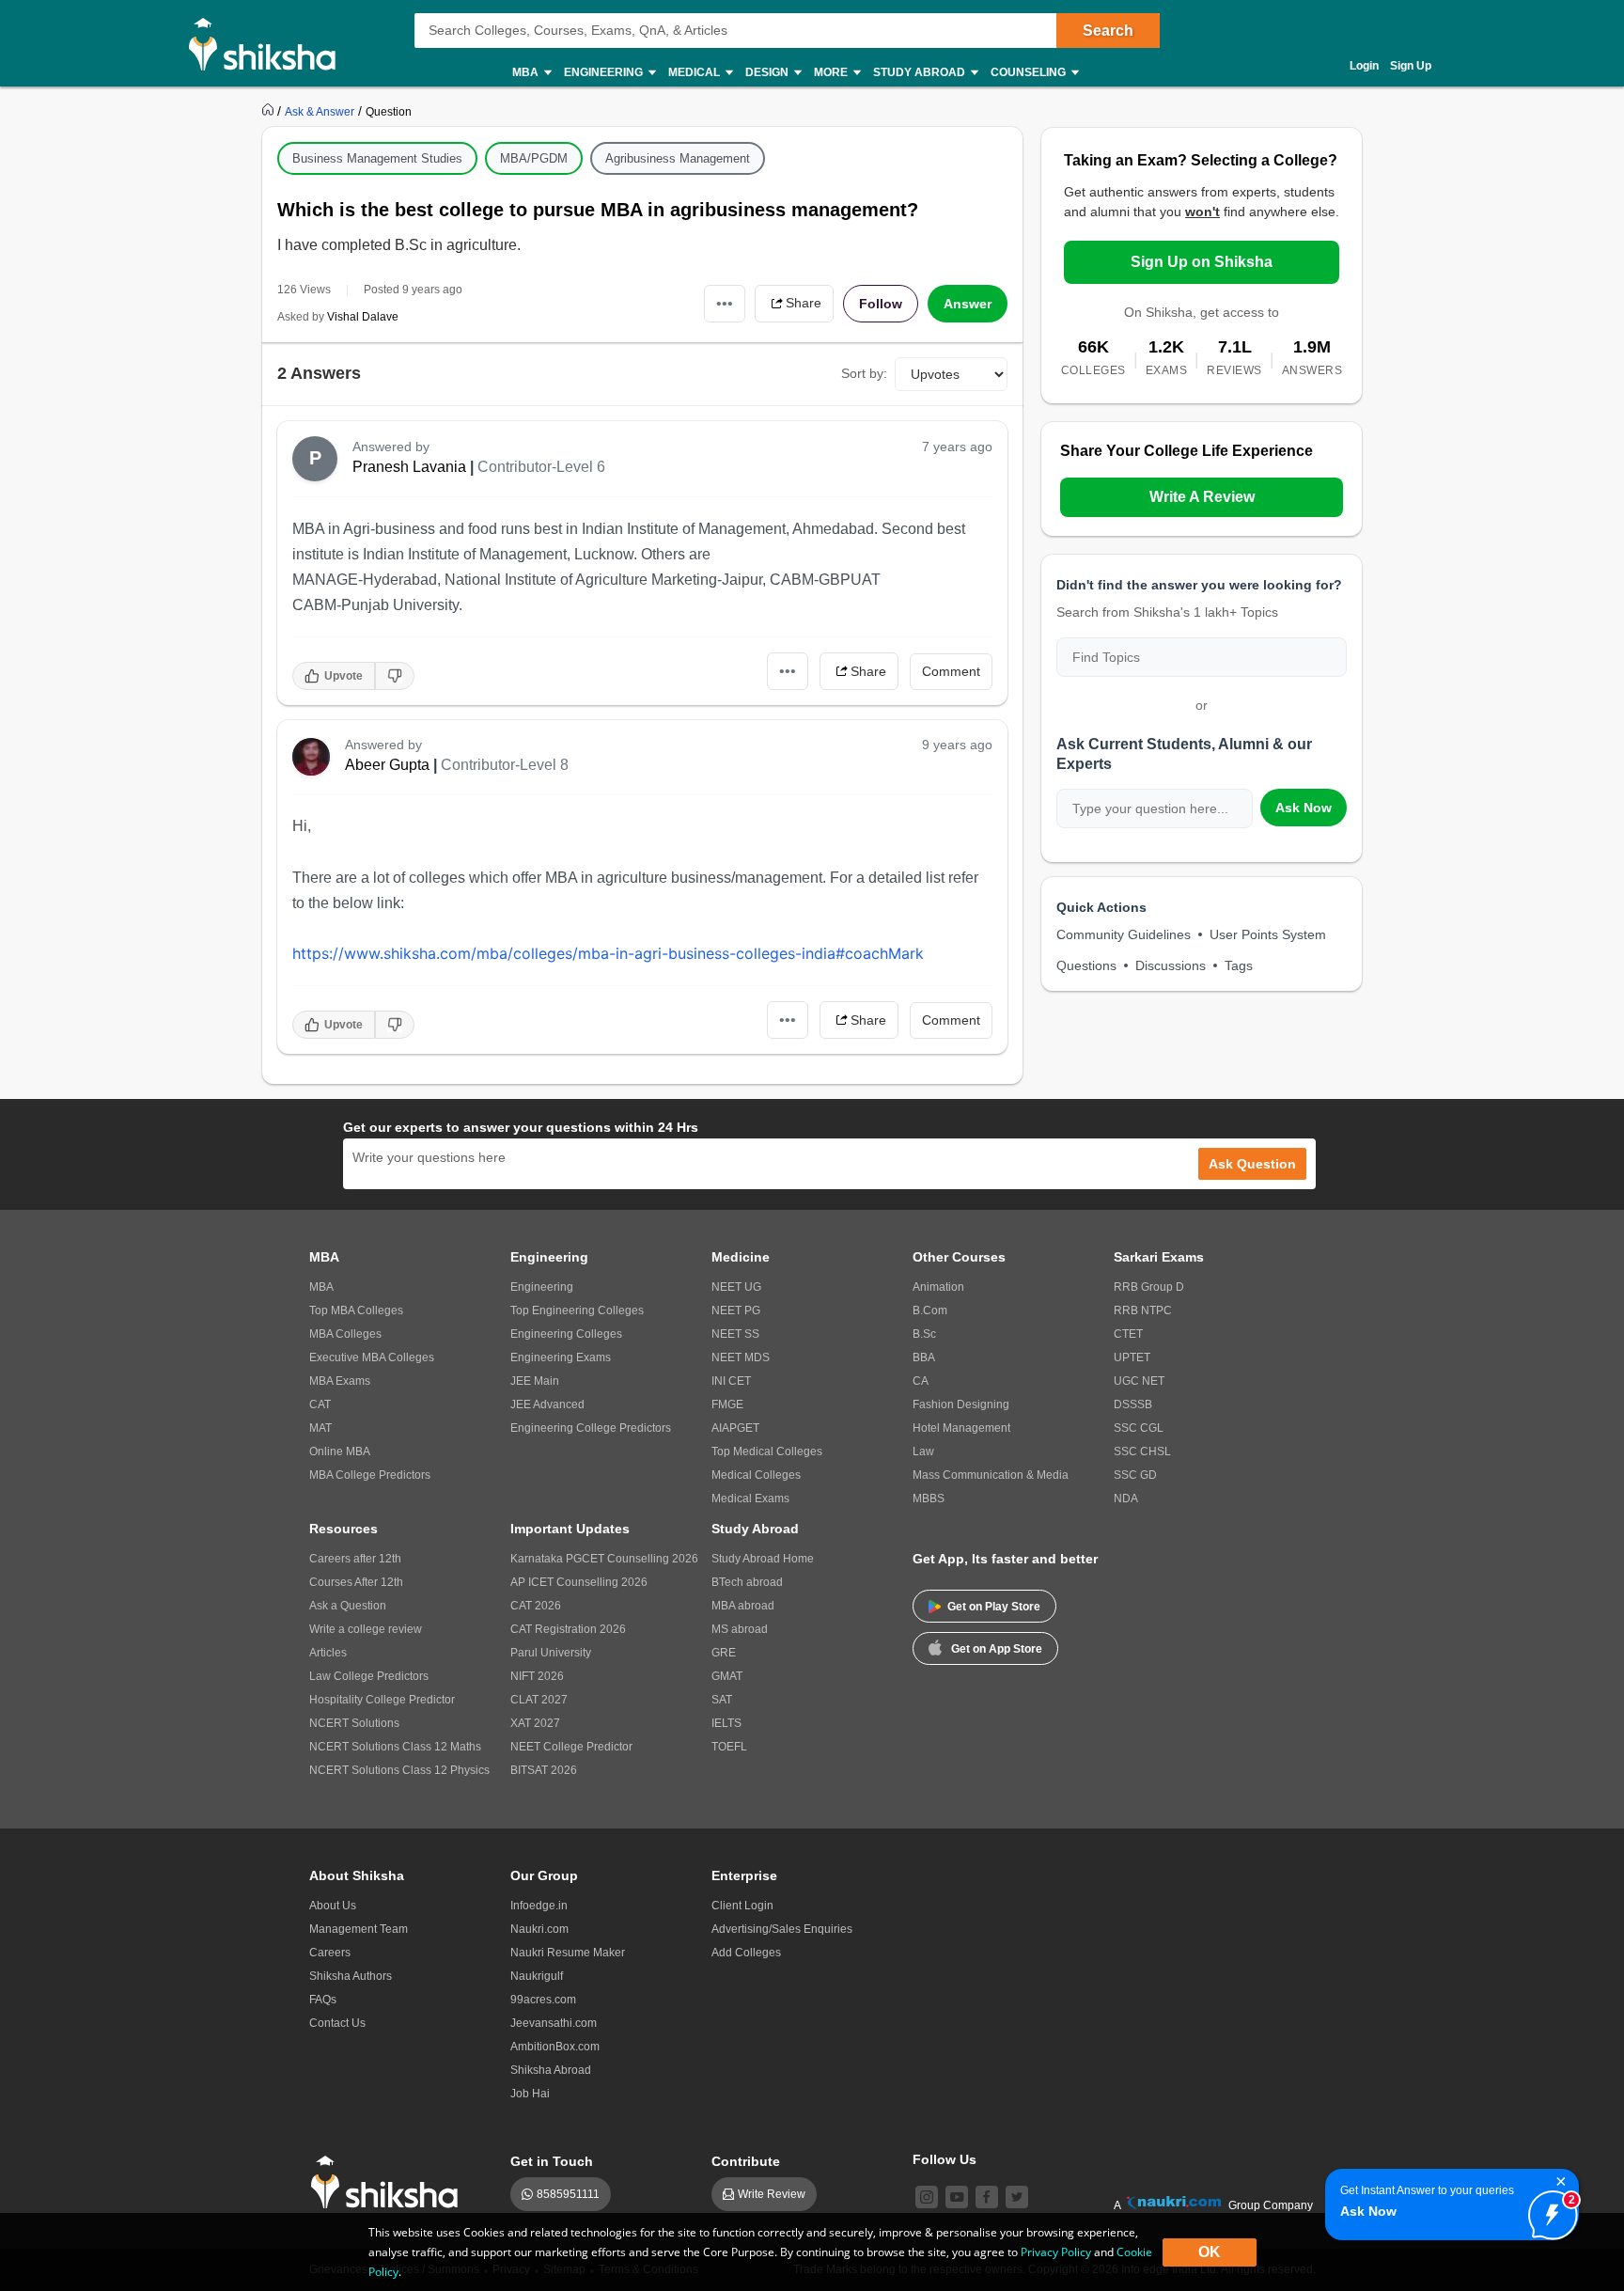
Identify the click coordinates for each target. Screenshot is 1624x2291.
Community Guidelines (1124, 934)
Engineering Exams (561, 1357)
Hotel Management (961, 1428)
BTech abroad (747, 1582)
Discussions (1171, 965)
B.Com (930, 1310)
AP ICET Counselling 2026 (579, 1582)
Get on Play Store (994, 1607)
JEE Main (535, 1381)
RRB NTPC (1143, 1310)
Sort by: (864, 373)
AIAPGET (735, 1428)
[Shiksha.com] (269, 43)
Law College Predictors (369, 1676)
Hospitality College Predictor (382, 1700)
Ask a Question (348, 1606)
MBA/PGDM (534, 158)
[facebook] (987, 2197)
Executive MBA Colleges (372, 1357)
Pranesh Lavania (409, 467)
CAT (320, 1404)
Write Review (772, 2194)
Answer (968, 304)
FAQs (323, 2000)
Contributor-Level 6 (541, 467)
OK (1210, 2252)
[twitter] (1017, 2197)
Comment (951, 671)
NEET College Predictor (571, 1747)
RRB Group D (1149, 1287)
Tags (1239, 965)
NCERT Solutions (354, 1723)
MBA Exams (340, 1381)
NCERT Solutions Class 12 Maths (395, 1747)
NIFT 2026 (537, 1676)
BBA (924, 1357)
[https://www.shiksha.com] (270, 111)
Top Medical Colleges (767, 1451)
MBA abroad (743, 1606)
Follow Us (945, 2159)
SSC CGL (1139, 1428)
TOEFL (729, 1747)
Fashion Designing (961, 1404)
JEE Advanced (547, 1404)
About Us (333, 1906)
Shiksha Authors (351, 1976)
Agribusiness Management (678, 158)
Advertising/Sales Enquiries (782, 1929)
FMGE (727, 1404)
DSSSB (1133, 1404)
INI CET (731, 1381)
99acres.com (543, 2000)
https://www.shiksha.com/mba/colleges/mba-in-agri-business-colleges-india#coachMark (608, 953)
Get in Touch (552, 2161)
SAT (722, 1700)
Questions (1086, 965)
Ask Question (1252, 1164)
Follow (881, 304)
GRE (724, 1653)
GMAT (727, 1676)
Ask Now (1304, 808)
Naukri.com (539, 1929)
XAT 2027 (535, 1723)
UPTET (1132, 1357)
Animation (938, 1287)
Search (1108, 31)
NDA (1126, 1499)
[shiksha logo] (390, 2182)
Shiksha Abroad (551, 2070)
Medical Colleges (756, 1475)
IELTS (726, 1723)
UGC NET (1139, 1381)
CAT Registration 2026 (568, 1629)
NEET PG (736, 1310)
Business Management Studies (377, 158)
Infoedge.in (539, 1906)
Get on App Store (997, 1649)
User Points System (1268, 934)
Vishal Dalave (363, 317)
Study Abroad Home (763, 1559)
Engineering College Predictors (591, 1428)
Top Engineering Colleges (577, 1310)
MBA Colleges (345, 1334)
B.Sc (924, 1334)
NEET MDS (741, 1357)
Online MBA (340, 1451)
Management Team (359, 1929)
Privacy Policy (1056, 2252)
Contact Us (337, 2023)
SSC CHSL (1142, 1451)
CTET (1128, 1334)
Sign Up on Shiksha (1202, 262)
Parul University (551, 1653)
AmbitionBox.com (555, 2047)
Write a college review (366, 1629)
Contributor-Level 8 (505, 765)
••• (725, 303)
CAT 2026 (536, 1606)
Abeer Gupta (387, 765)
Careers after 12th (355, 1559)
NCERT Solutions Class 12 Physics (399, 1770)
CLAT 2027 (539, 1700)
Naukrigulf (537, 1976)
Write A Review (1202, 497)
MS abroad (740, 1629)
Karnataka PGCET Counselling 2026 (604, 1559)
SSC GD (1135, 1475)
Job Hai (530, 2094)
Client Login (742, 1906)
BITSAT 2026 (544, 1770)
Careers (330, 1953)
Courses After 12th (356, 1582)
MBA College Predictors (370, 1475)
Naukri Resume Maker (568, 1953)
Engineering (542, 1287)
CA (921, 1381)
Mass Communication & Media (991, 1475)
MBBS (929, 1499)
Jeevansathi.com (554, 2023)
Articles (328, 1653)
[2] (1548, 2210)
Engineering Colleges (566, 1334)
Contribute (746, 2161)
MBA (321, 1287)
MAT (320, 1428)
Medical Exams (750, 1499)
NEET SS (735, 1334)
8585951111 (568, 2194)
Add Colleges (746, 1953)
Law (923, 1451)
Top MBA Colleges (356, 1310)
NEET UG (736, 1287)
